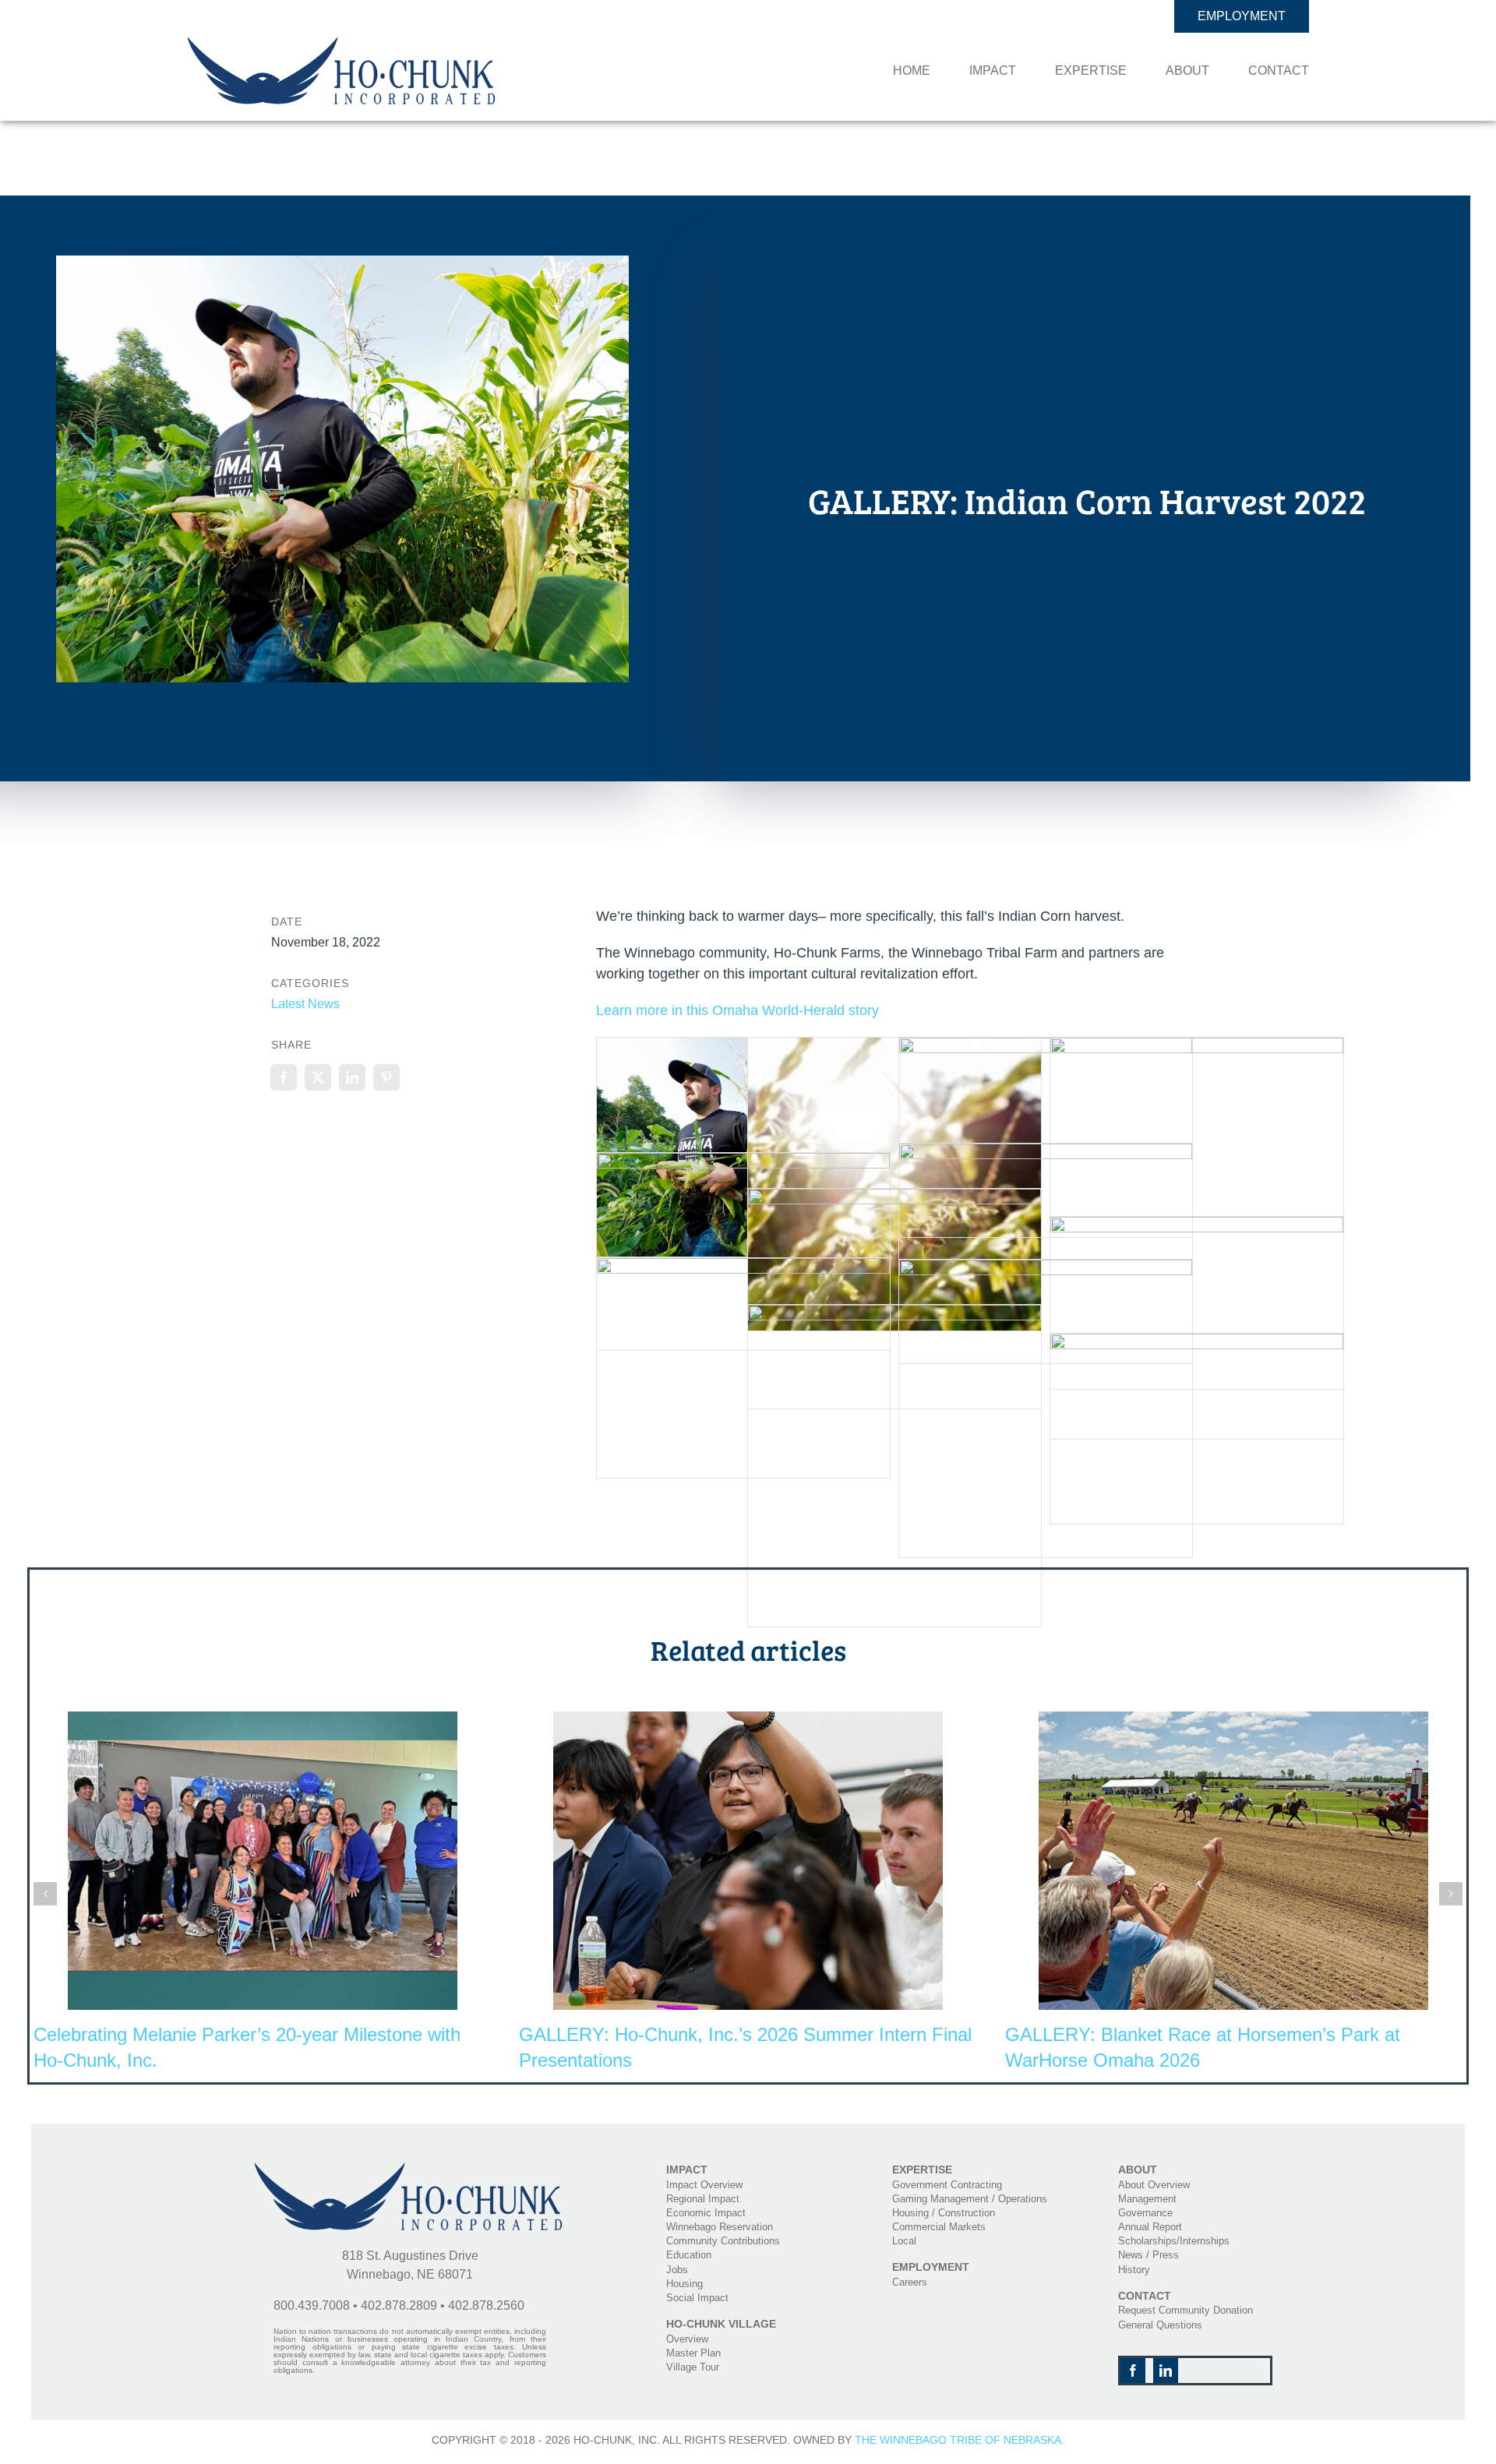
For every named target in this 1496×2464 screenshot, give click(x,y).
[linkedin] (1166, 2371)
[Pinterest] (386, 1077)
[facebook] (1133, 2371)
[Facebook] (284, 1077)
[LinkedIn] (352, 1077)
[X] (318, 1077)
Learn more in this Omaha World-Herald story (737, 1010)
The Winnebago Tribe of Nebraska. (960, 2440)
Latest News (305, 1004)
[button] (45, 1894)
